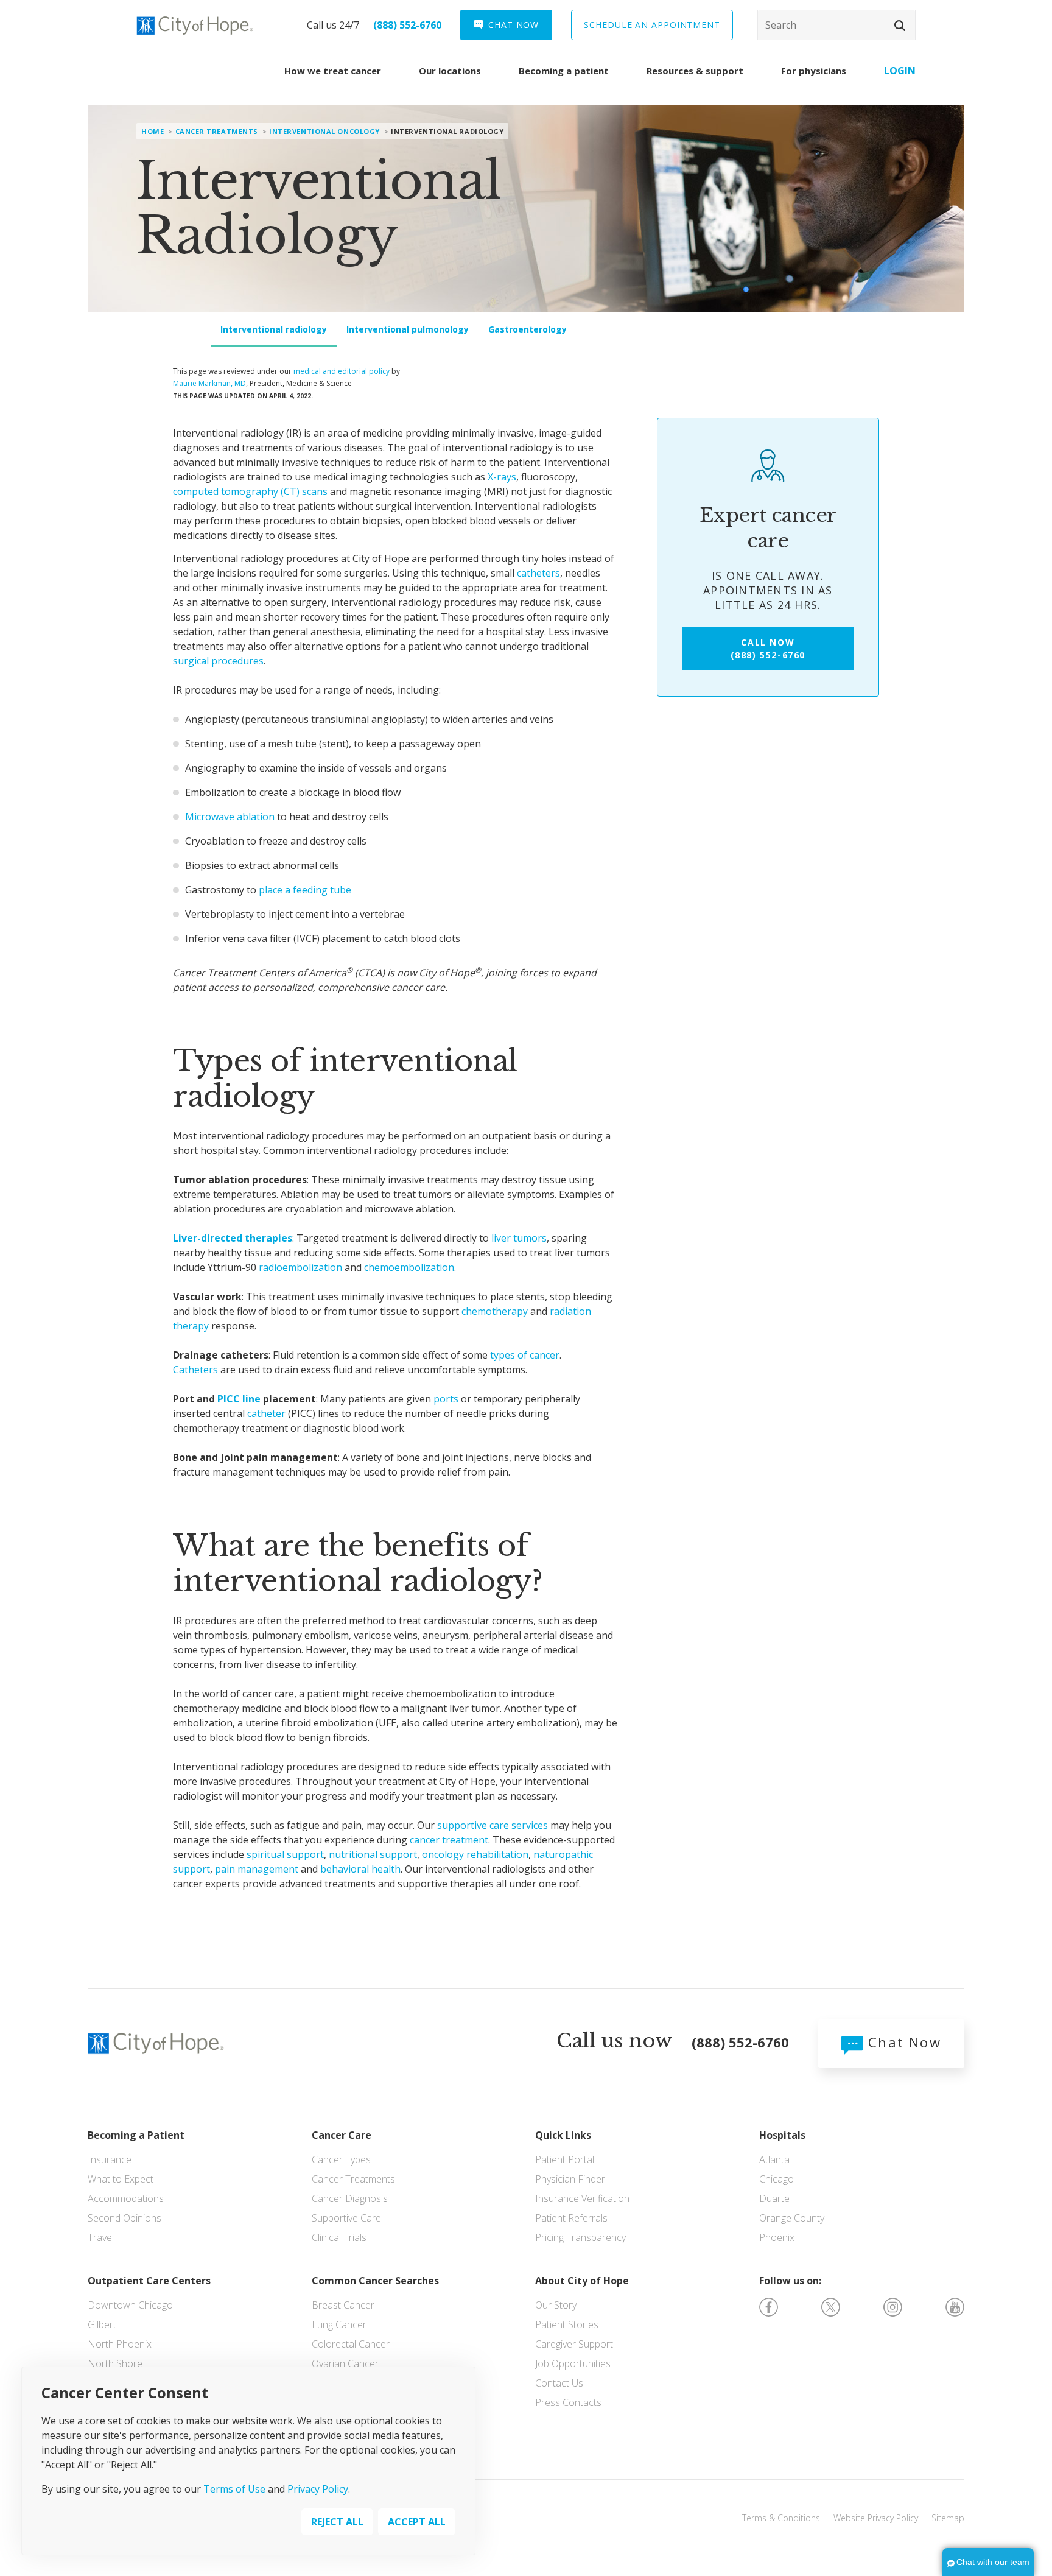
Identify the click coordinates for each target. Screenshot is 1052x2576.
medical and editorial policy (342, 371)
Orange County (792, 2218)
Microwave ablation (230, 817)
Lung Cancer (339, 2324)
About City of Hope (582, 2281)
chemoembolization (409, 1267)
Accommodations (126, 2198)
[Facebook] (769, 2306)
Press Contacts (568, 2402)
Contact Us (559, 2383)
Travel (101, 2237)
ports (446, 1399)
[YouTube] (955, 2306)
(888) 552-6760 (407, 25)
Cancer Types (341, 2159)
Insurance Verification (582, 2198)
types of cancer (525, 1355)
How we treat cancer (333, 71)
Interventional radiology (274, 329)
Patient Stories (567, 2324)
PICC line (239, 1399)
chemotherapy (495, 1311)
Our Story (556, 2305)
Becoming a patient (564, 71)
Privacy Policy (318, 2488)
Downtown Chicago (130, 2305)
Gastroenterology (528, 329)
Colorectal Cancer (351, 2344)
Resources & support (695, 71)
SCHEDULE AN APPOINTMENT (652, 25)
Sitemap (948, 2518)
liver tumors (519, 1238)
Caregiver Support (574, 2344)
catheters (538, 573)
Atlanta (774, 2159)
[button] (900, 26)
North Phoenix (120, 2344)
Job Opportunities (573, 2363)
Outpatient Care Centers (149, 2281)
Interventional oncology (324, 131)
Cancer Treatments (353, 2179)
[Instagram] (893, 2306)
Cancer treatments (217, 131)
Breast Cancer (343, 2305)
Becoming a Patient (136, 2135)
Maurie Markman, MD (209, 383)
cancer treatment (449, 1840)
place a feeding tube (305, 890)
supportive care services (493, 1825)
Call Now (768, 649)
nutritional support (373, 1854)
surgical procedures (218, 661)
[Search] (836, 25)
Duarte (774, 2198)
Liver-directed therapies (233, 1238)
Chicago (777, 2179)
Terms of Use (234, 2488)
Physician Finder (570, 2179)
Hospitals (782, 2135)
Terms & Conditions (781, 2518)
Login (900, 71)
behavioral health (360, 1869)
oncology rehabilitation (475, 1854)
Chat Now (902, 2042)
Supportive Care (346, 2218)
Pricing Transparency (580, 2237)
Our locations (450, 71)
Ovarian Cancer (345, 2363)
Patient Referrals (571, 2218)
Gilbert (102, 2324)
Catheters (195, 1370)
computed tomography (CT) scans (250, 491)
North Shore (115, 2363)
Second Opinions (124, 2218)
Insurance (110, 2159)
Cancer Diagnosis (350, 2198)
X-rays (502, 477)
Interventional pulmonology (408, 329)
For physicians (814, 71)
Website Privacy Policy (876, 2518)
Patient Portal (565, 2159)
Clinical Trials (339, 2237)
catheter (266, 1413)
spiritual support (285, 1854)
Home (153, 131)
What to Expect (121, 2179)
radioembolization (300, 1267)
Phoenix (777, 2237)
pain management (257, 1869)
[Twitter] (831, 2306)
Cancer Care (342, 2135)
